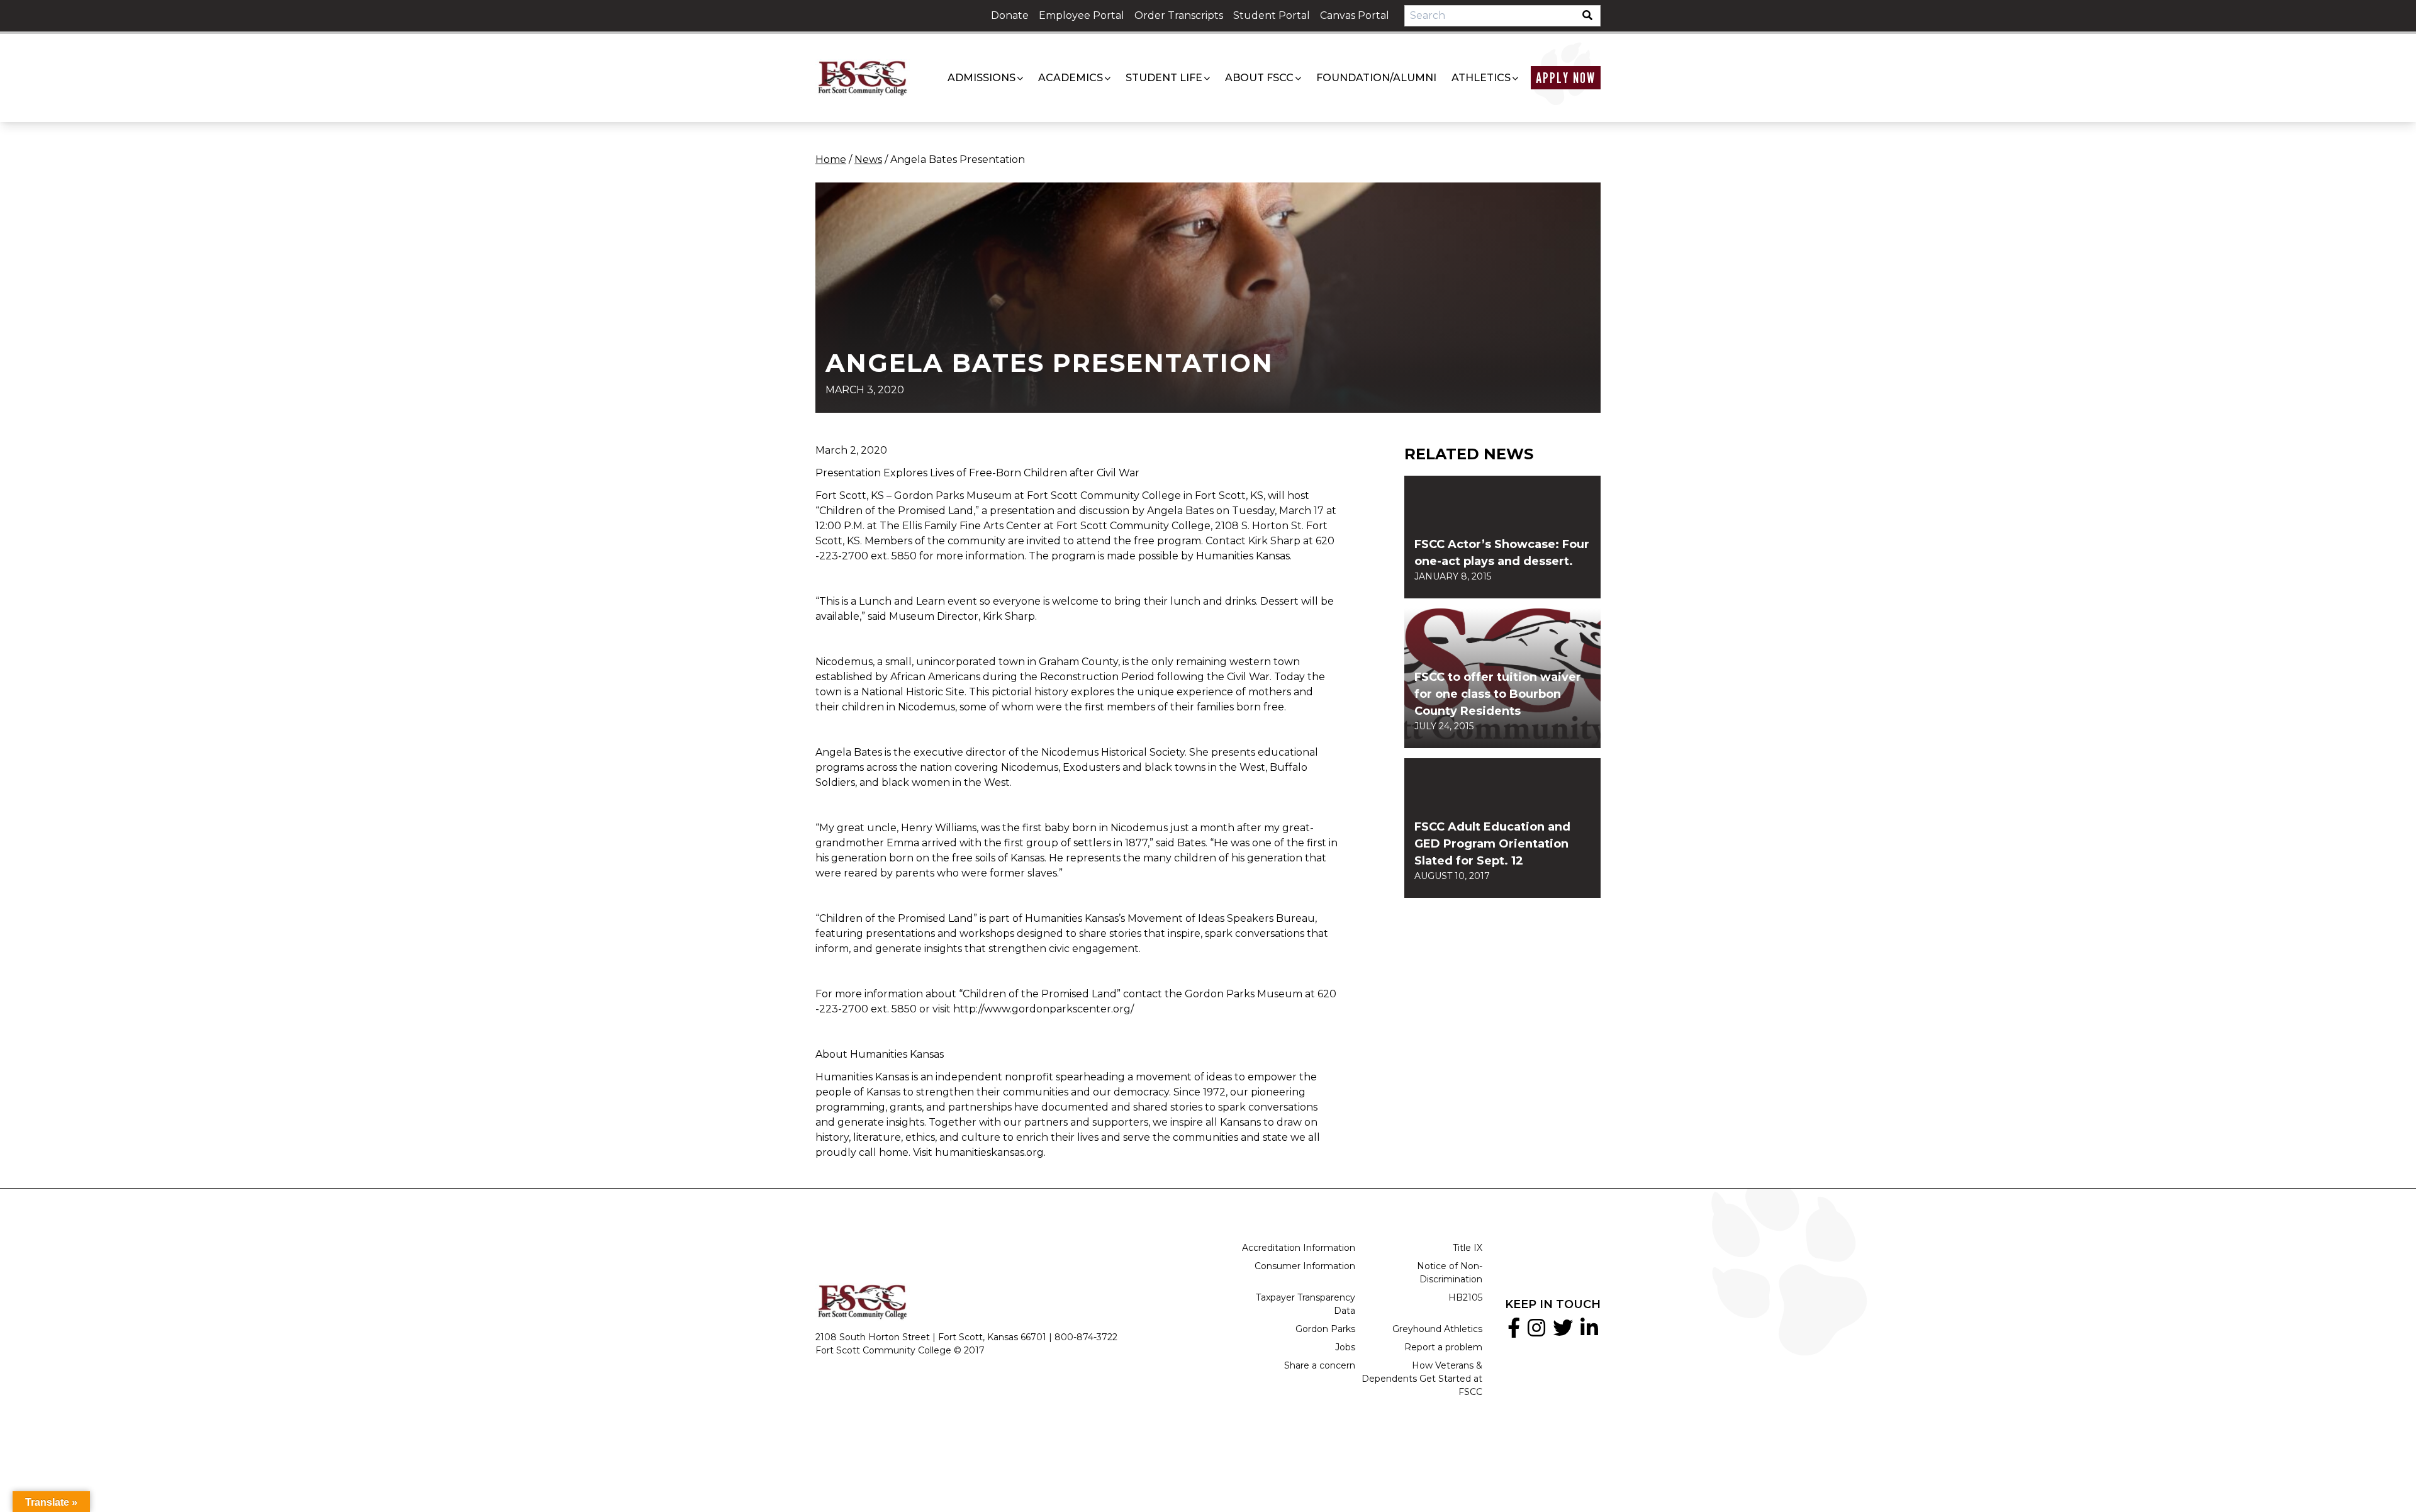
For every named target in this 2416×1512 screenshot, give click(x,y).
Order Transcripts (1179, 15)
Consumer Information (1305, 1266)
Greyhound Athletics (1437, 1329)
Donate (1010, 15)
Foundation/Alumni (1376, 78)
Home (831, 160)
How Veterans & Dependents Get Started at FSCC (1422, 1379)
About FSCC (1259, 78)
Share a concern (1320, 1365)
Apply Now (1566, 78)
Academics (1071, 78)
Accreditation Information (1299, 1248)
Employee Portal (1082, 15)
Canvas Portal (1355, 15)
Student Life (1164, 78)
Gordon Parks (1325, 1329)
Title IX (1468, 1248)
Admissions (981, 78)
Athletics (1481, 78)
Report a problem (1443, 1347)
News (868, 160)
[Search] (1591, 16)
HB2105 (1465, 1297)
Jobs (1345, 1347)
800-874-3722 (1086, 1337)
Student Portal (1272, 15)
